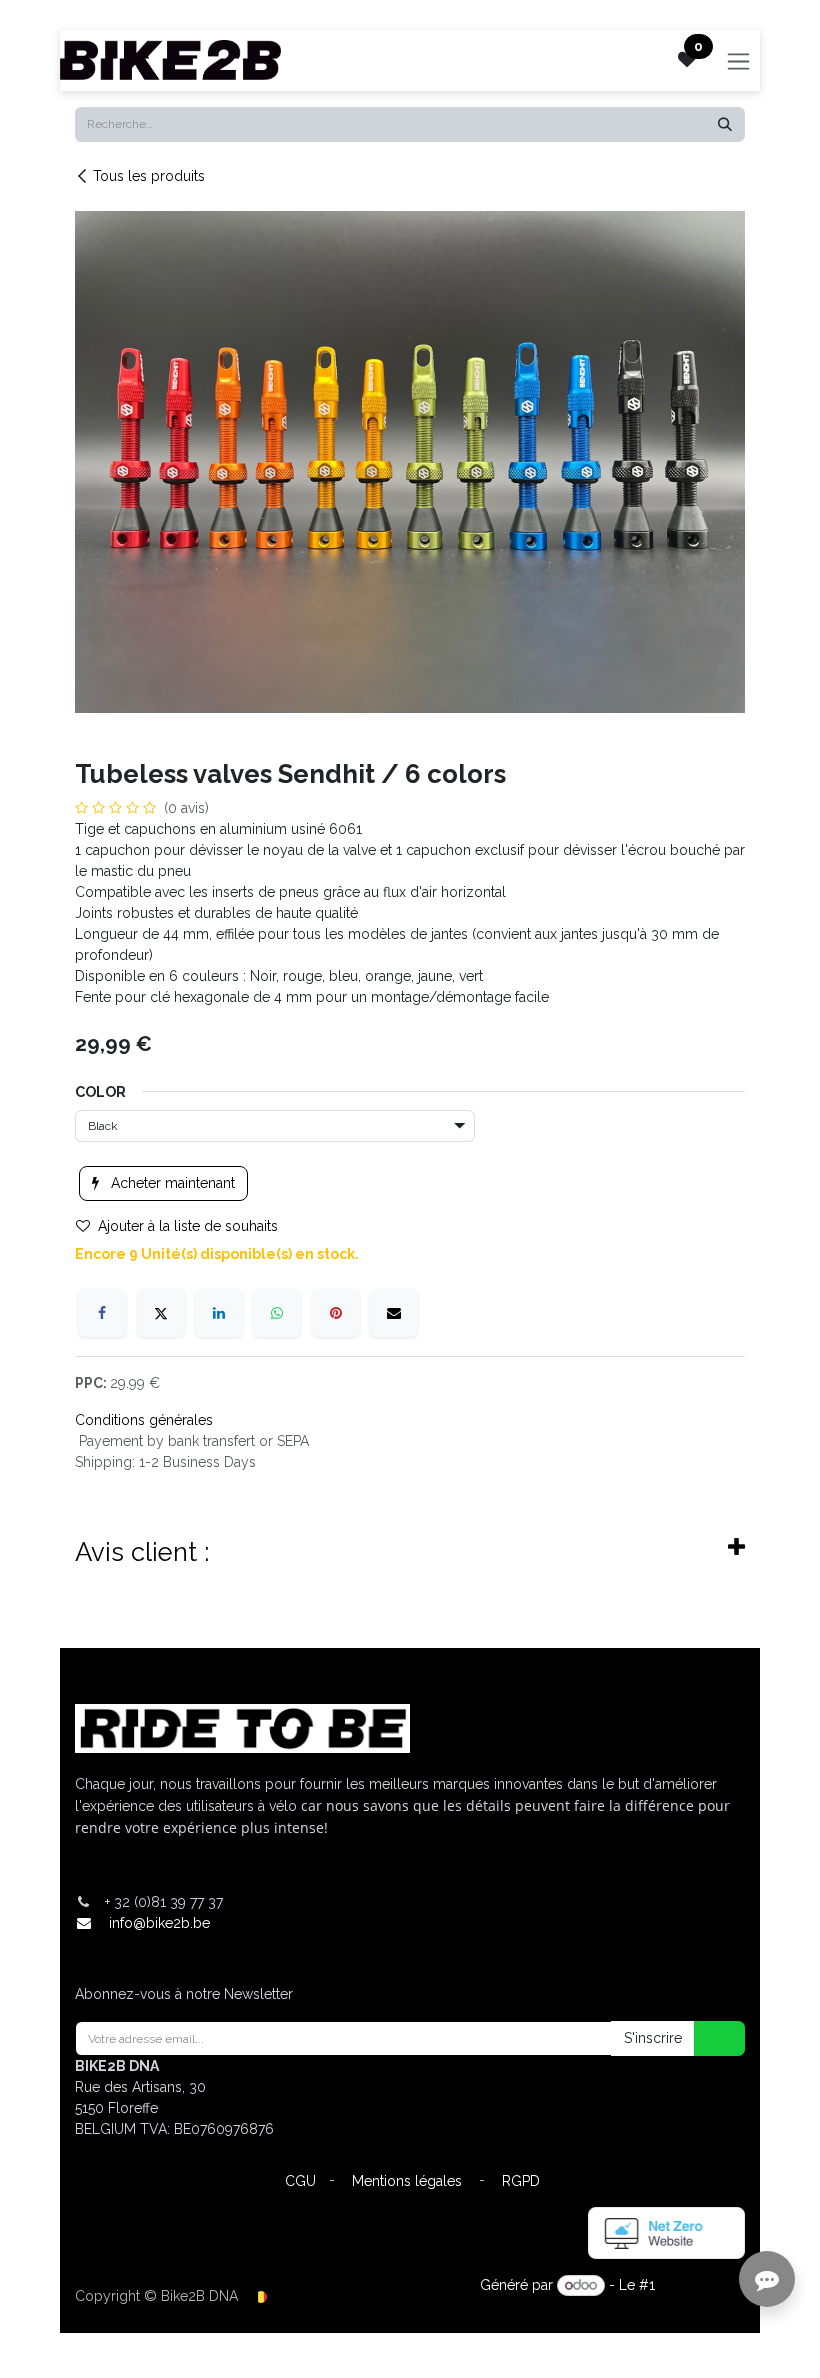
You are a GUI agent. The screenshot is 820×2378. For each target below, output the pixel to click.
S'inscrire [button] (653, 2038)
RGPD (521, 2181)
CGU (300, 2181)
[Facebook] (102, 1313)
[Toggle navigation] (738, 60)
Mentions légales (407, 2181)
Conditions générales (144, 1420)
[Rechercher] (725, 124)
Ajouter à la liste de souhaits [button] (188, 1226)
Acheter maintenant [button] (171, 1183)
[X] (161, 1313)
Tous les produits (149, 176)
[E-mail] (394, 1313)
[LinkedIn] (219, 1313)
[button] (707, 2038)
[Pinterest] (336, 1313)
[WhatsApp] (277, 1313)
